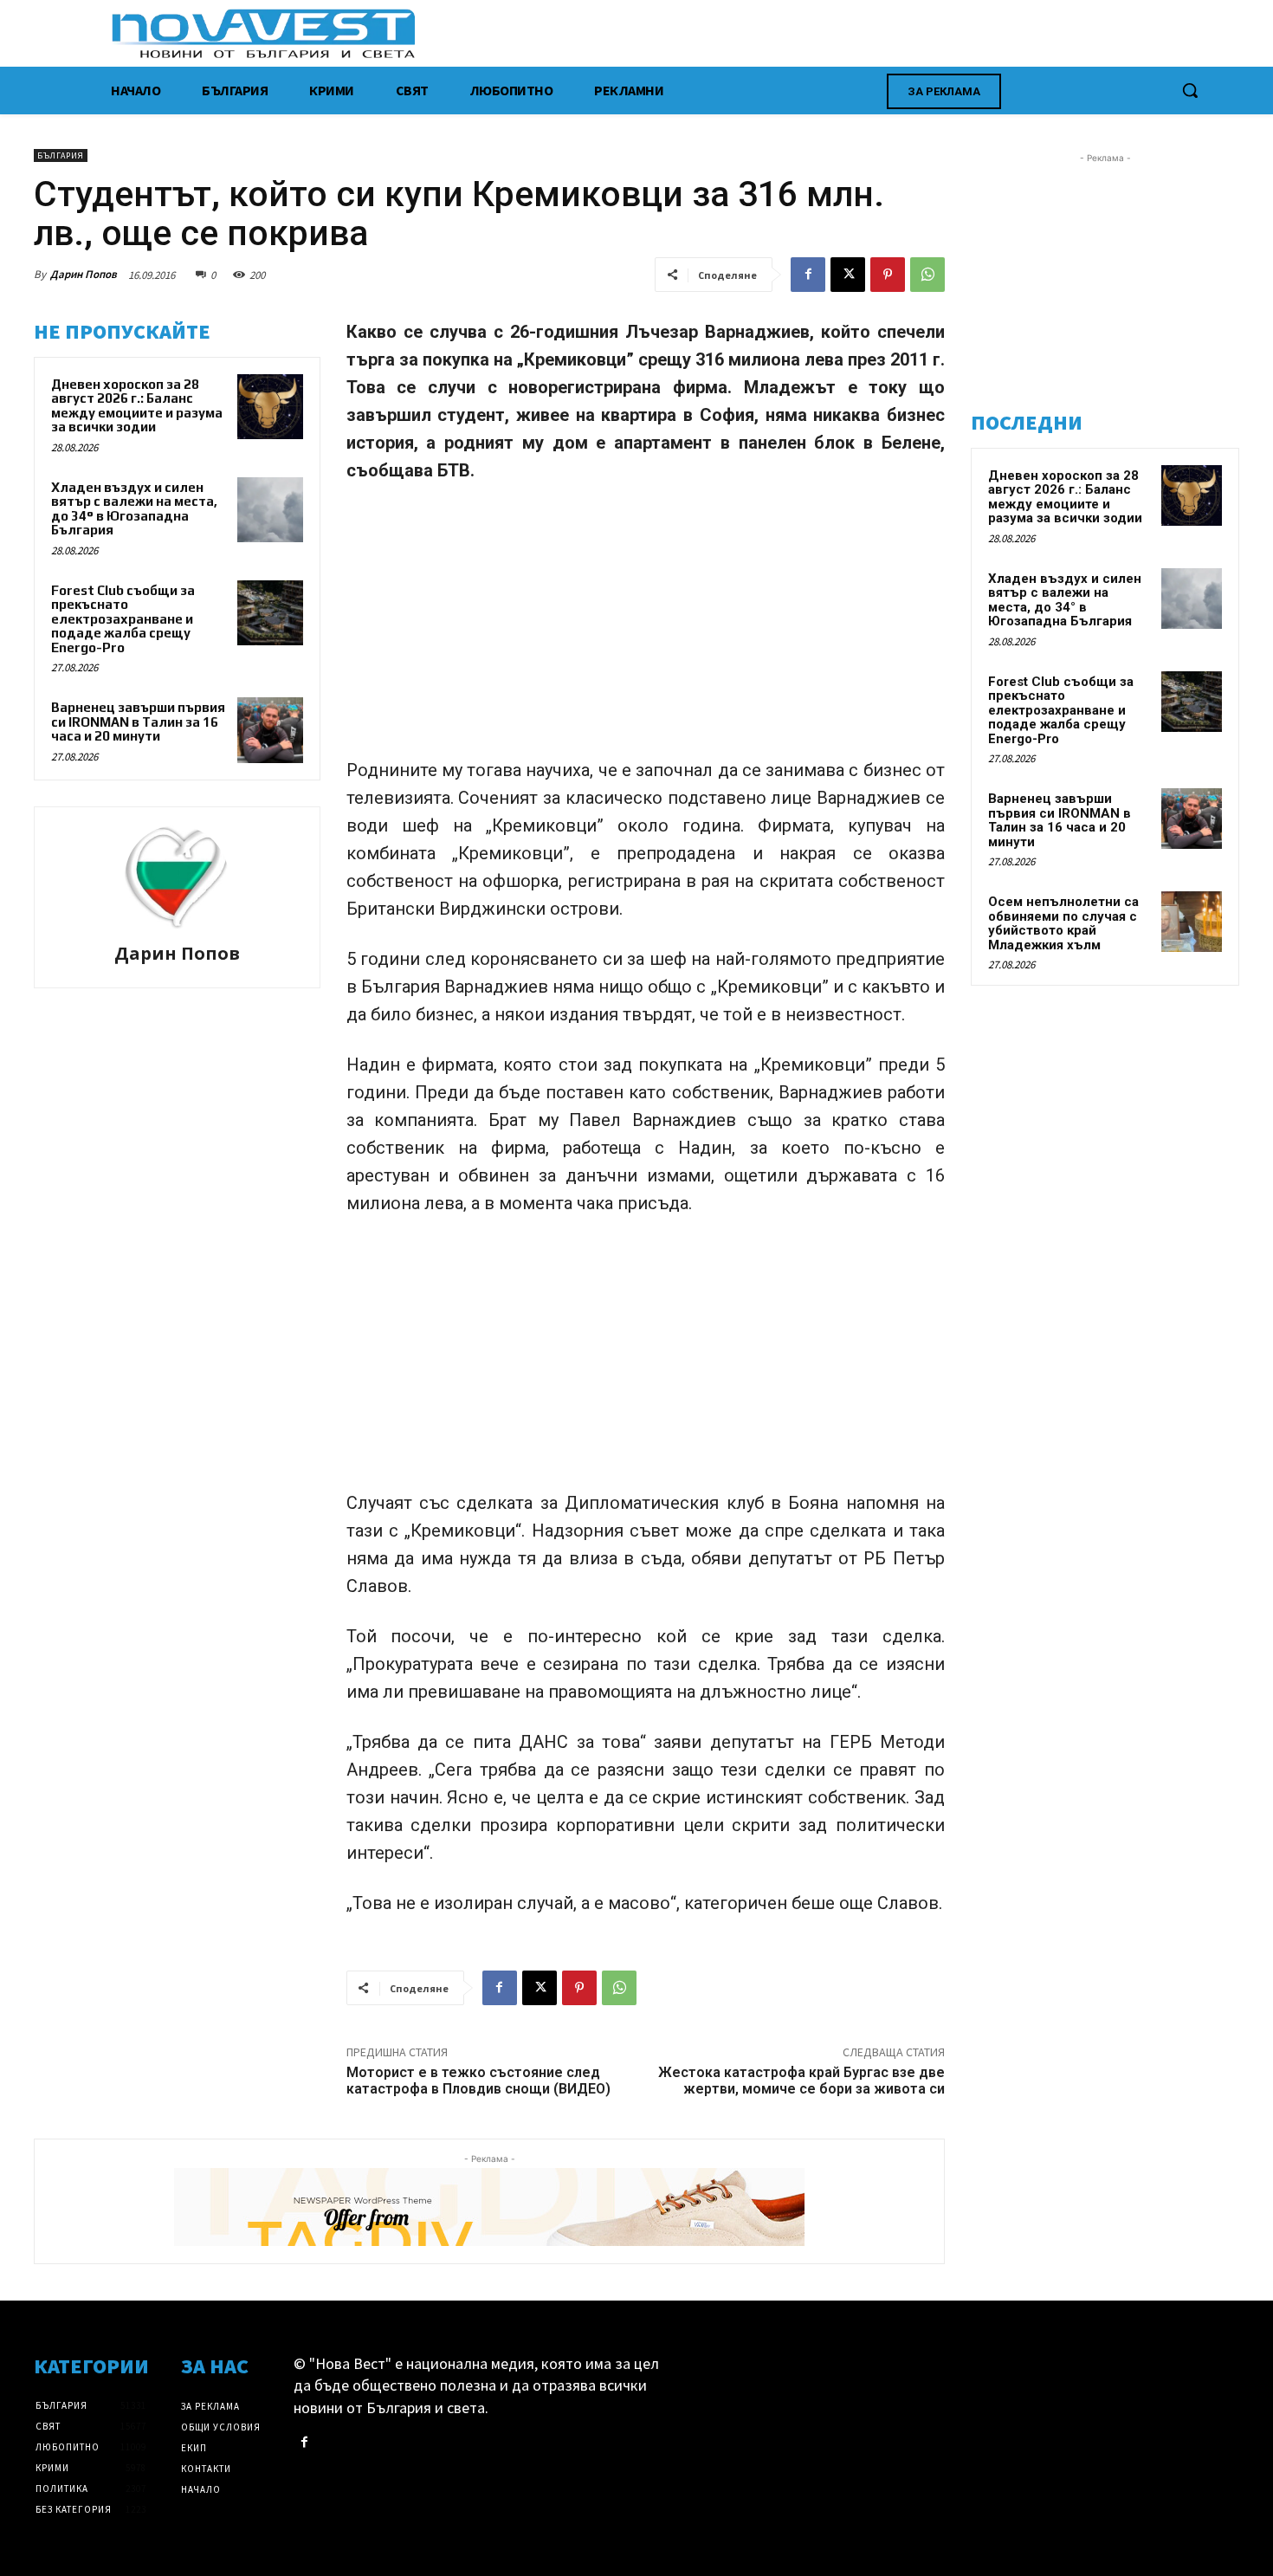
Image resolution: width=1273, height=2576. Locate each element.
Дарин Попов (84, 274)
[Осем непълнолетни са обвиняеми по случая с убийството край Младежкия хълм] (1192, 922)
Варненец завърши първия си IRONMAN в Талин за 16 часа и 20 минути (138, 722)
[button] (1190, 90)
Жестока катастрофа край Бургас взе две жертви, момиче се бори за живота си (801, 2081)
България (61, 155)
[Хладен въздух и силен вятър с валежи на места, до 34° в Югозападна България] (270, 510)
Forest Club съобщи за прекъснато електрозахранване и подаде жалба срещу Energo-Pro (123, 619)
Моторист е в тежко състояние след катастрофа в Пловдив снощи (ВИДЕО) (478, 2081)
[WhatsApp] (927, 275)
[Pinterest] (888, 275)
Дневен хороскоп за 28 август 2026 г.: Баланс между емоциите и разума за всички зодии (137, 406)
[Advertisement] (646, 628)
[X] (848, 275)
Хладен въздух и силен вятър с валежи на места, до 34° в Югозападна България (134, 509)
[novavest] (682, 33)
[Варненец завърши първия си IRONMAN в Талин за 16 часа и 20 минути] (270, 730)
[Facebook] (808, 275)
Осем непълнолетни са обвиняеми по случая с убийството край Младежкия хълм (1063, 923)
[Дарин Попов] (177, 877)
